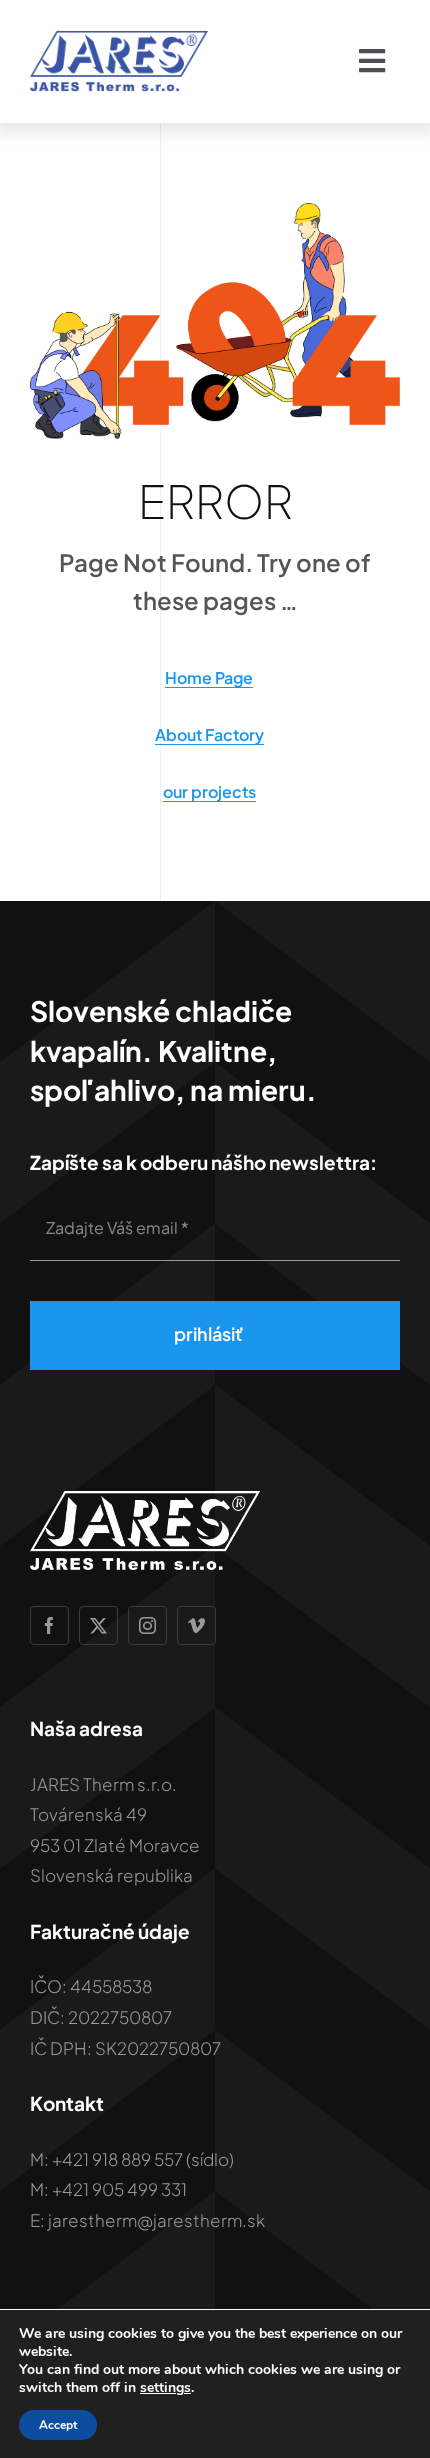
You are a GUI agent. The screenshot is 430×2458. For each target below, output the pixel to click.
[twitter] (98, 1625)
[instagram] (147, 1625)
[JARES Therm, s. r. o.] (119, 38)
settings (165, 2388)
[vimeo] (196, 1625)
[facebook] (49, 1625)
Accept (58, 2425)
